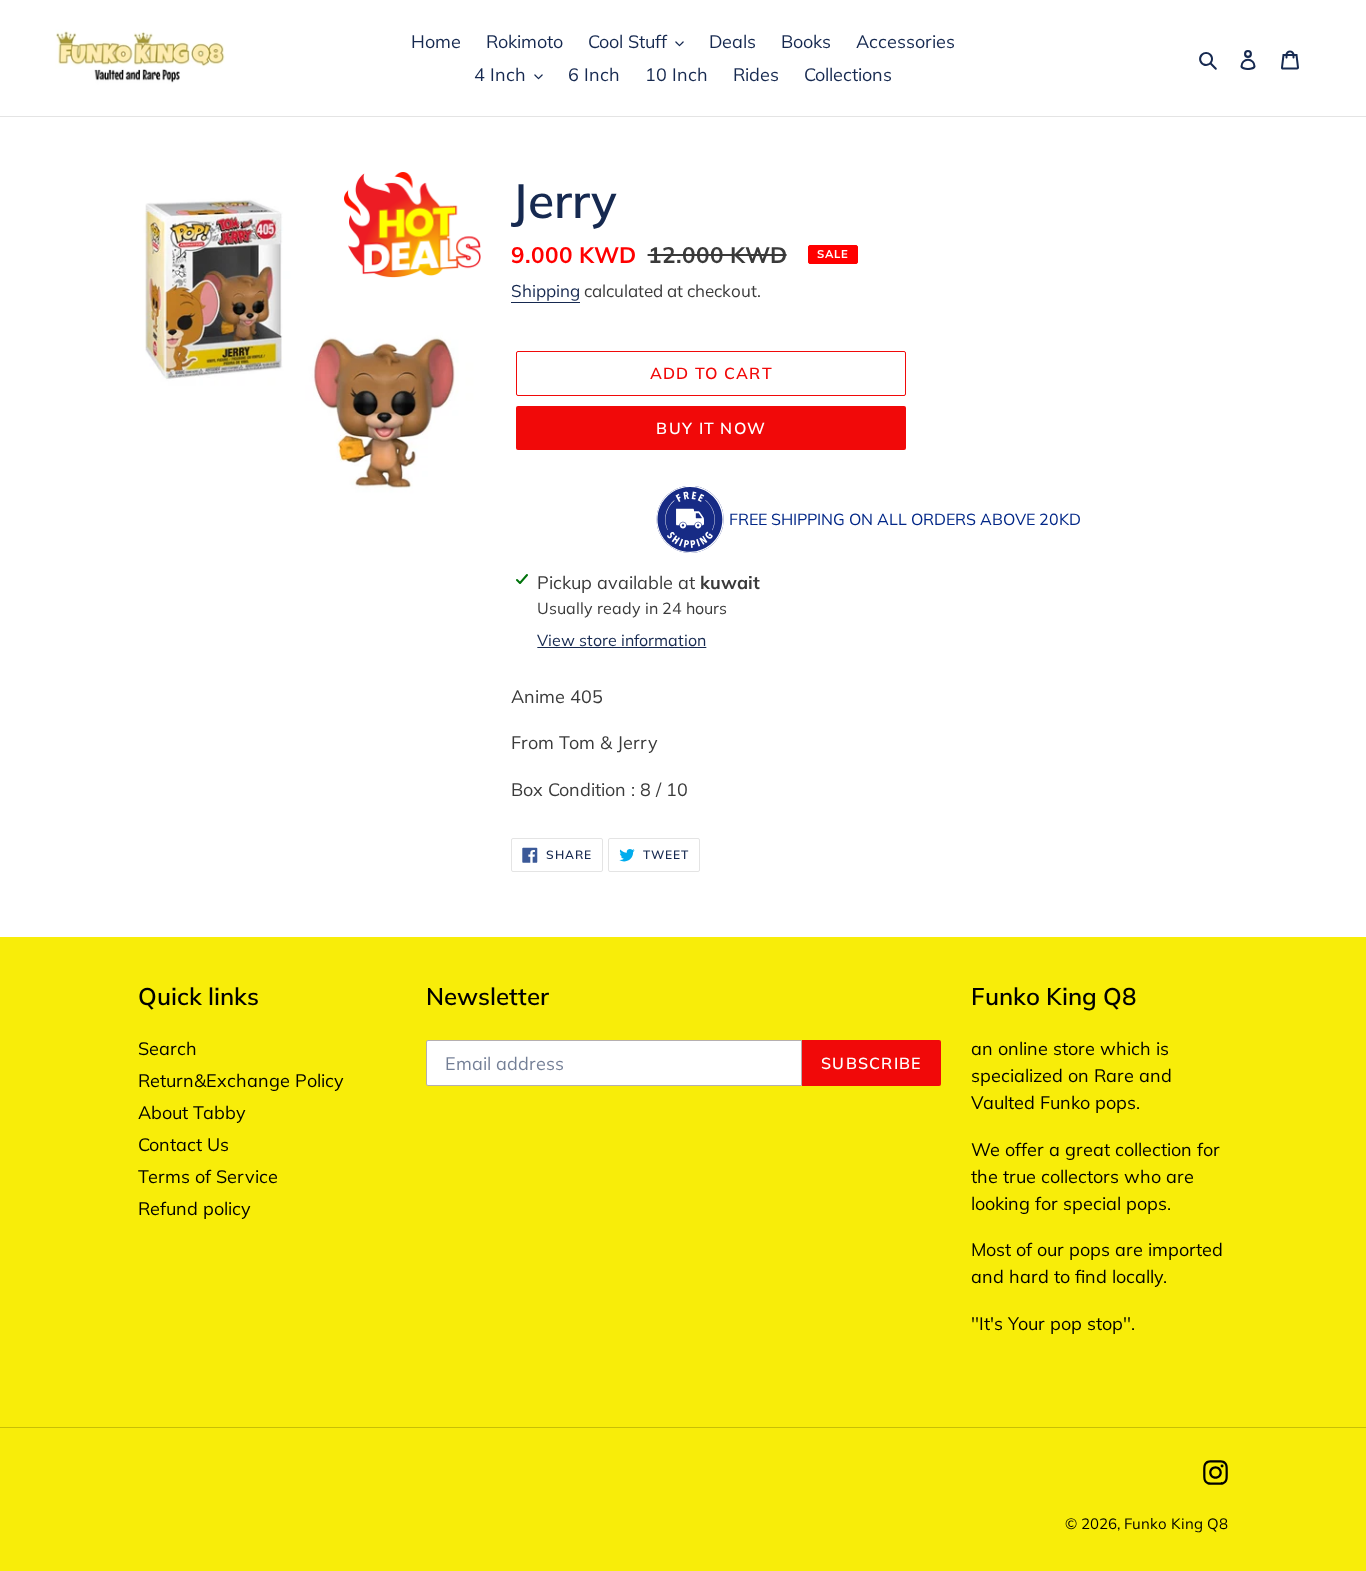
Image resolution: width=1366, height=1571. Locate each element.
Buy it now (711, 428)
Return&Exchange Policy (241, 1080)
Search (167, 1048)
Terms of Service (208, 1176)
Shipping (545, 290)
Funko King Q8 (1176, 1523)
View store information (621, 640)
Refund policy (194, 1208)
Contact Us (183, 1144)
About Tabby (192, 1112)
